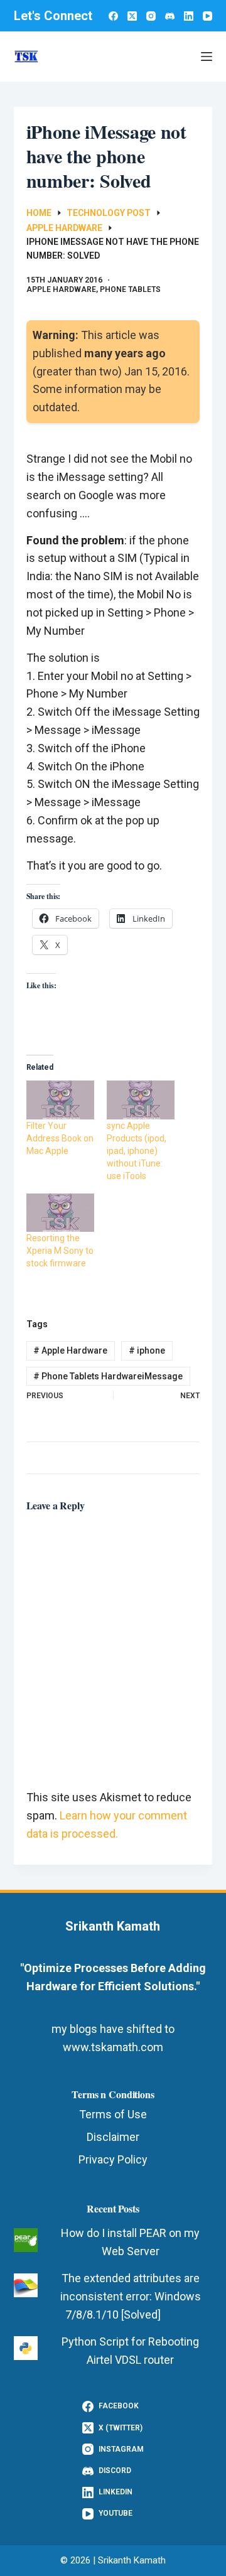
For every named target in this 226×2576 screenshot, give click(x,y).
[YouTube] (207, 16)
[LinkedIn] (189, 16)
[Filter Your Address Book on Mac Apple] (60, 1100)
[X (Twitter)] (132, 16)
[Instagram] (151, 16)
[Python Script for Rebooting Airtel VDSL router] (26, 2348)
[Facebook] (113, 16)
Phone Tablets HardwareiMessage (108, 1376)
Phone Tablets (130, 289)
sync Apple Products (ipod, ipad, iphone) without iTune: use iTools (137, 1151)
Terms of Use (113, 2114)
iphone (147, 1350)
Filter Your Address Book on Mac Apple (60, 1138)
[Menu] (207, 57)
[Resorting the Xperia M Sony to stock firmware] (60, 1213)
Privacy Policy (113, 2159)
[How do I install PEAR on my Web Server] (26, 2240)
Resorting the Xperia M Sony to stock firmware (60, 1251)
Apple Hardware (61, 289)
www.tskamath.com (113, 2047)
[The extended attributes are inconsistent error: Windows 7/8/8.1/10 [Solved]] (26, 2285)
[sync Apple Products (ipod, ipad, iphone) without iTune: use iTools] (141, 1100)
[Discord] (170, 16)
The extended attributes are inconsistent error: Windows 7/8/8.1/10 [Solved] (131, 2296)
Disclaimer (113, 2137)
